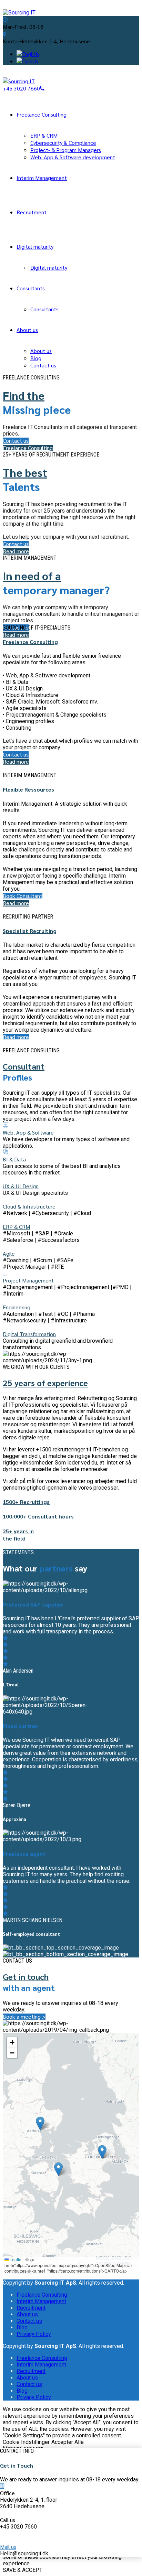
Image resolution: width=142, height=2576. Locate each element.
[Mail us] (2, 2540)
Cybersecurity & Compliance (63, 143)
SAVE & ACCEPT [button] (23, 2570)
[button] (58, 2169)
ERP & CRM (44, 135)
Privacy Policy (34, 2334)
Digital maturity (35, 246)
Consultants (31, 288)
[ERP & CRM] (5, 1220)
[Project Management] (5, 1273)
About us (27, 330)
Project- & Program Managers (66, 150)
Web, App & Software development (73, 157)
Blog (36, 358)
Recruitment (32, 212)
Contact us (43, 365)
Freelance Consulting (42, 114)
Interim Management (42, 178)
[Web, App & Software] (6, 1125)
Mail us (8, 2547)
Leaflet (16, 2259)
